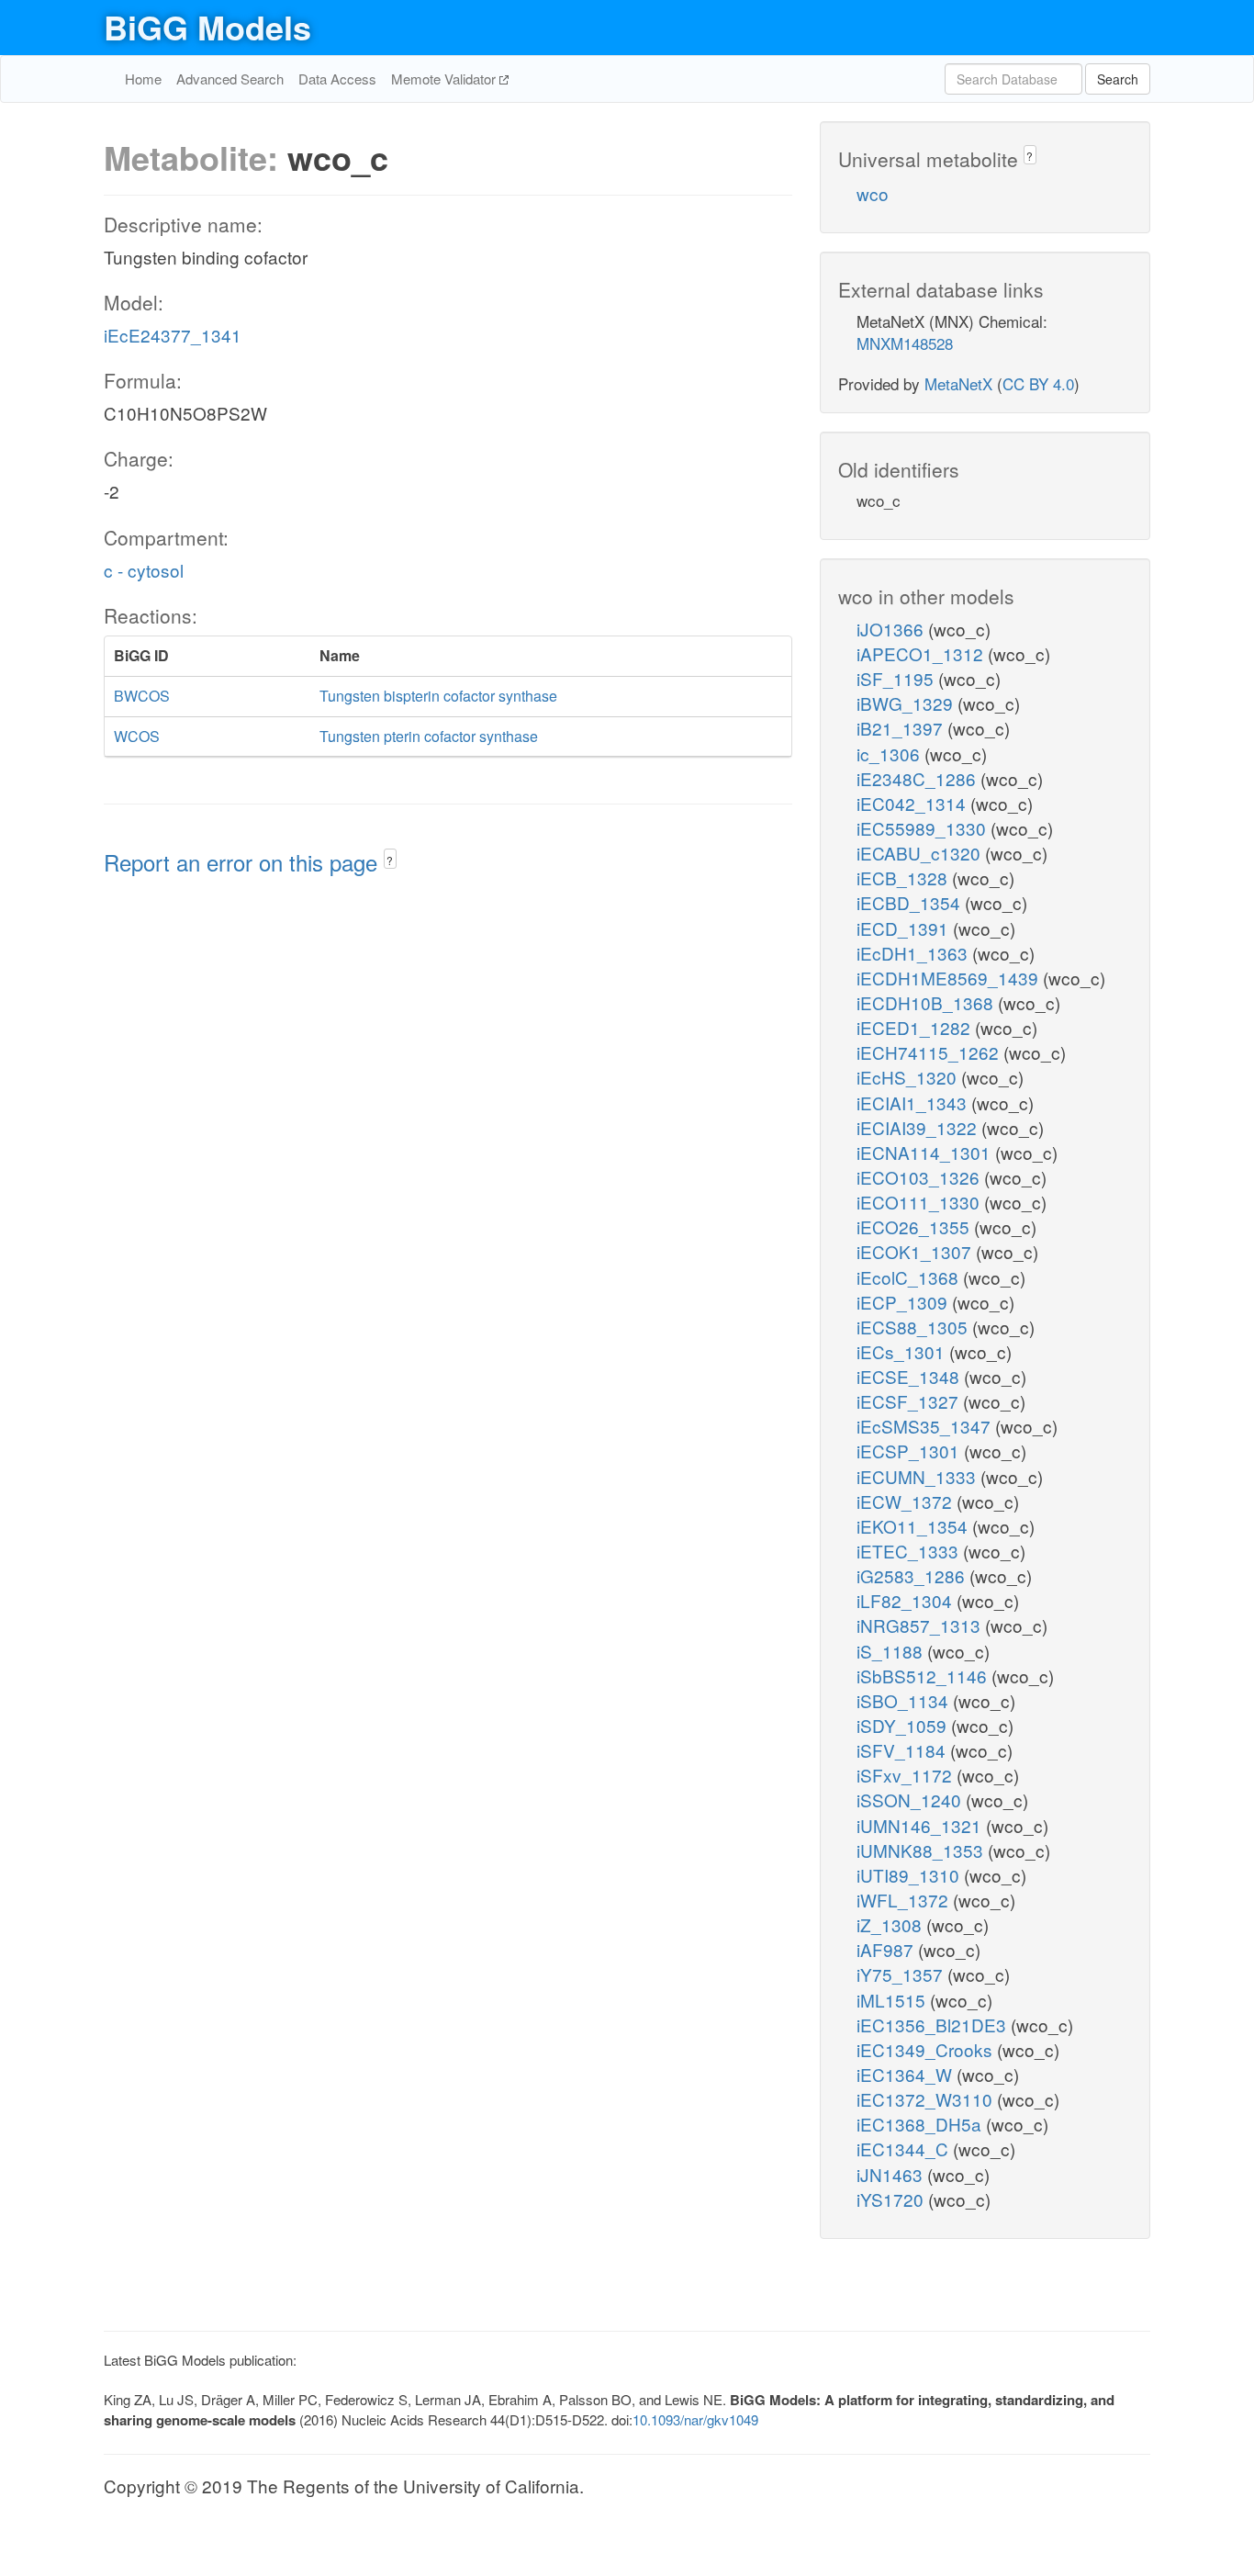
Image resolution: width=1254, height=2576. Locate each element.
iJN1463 (892, 2174)
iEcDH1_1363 (914, 953)
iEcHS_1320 (909, 1077)
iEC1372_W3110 (927, 2099)
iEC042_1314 (913, 803)
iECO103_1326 (920, 1177)
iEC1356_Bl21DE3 (934, 2025)
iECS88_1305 (914, 1327)
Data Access (337, 79)
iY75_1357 (902, 1974)
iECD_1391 (905, 928)
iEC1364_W (907, 2074)
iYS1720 (892, 2199)
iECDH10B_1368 (927, 1002)
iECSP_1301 (910, 1451)
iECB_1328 (904, 877)
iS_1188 (892, 1651)
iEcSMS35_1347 (926, 1426)
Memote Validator (445, 79)
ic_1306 (890, 754)
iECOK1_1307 (916, 1251)
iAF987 (887, 1949)
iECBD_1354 (911, 902)
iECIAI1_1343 (914, 1102)
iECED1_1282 (916, 1027)
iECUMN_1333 (918, 1476)
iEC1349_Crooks (927, 2049)
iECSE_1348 (910, 1376)
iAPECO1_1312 (922, 653)
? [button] (390, 860)
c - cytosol (144, 570)
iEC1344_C (905, 2149)
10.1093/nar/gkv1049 (695, 2419)
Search (1118, 79)
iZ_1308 (891, 1924)
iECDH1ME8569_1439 (950, 978)
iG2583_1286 (913, 1575)
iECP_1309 (904, 1302)
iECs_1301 (903, 1351)
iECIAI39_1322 (919, 1127)
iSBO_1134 (905, 1700)
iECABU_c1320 (921, 853)
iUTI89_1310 (910, 1875)
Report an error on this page (244, 862)
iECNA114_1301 (926, 1152)
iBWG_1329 (907, 703)
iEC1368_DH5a (921, 2124)
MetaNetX (958, 383)
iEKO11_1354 (914, 1526)
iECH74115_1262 (930, 1052)
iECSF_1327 (910, 1401)
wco (873, 193)
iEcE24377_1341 (173, 335)
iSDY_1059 (904, 1725)
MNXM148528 (905, 343)
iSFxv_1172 (907, 1775)
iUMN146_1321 (921, 1825)
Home (143, 79)
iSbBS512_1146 (924, 1676)
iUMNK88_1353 (922, 1850)
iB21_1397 (902, 728)
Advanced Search (230, 79)
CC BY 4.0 (1038, 383)
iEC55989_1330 (924, 828)
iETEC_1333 (910, 1551)
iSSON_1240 (911, 1800)
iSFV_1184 (903, 1750)
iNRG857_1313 (921, 1625)
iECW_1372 (907, 1501)
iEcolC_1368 (910, 1277)
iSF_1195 (897, 678)
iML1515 (893, 2000)
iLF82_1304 (907, 1600)
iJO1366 (892, 629)
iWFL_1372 (905, 1900)
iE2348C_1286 (918, 778)
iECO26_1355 (915, 1226)
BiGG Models (207, 27)
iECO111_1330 (920, 1202)
